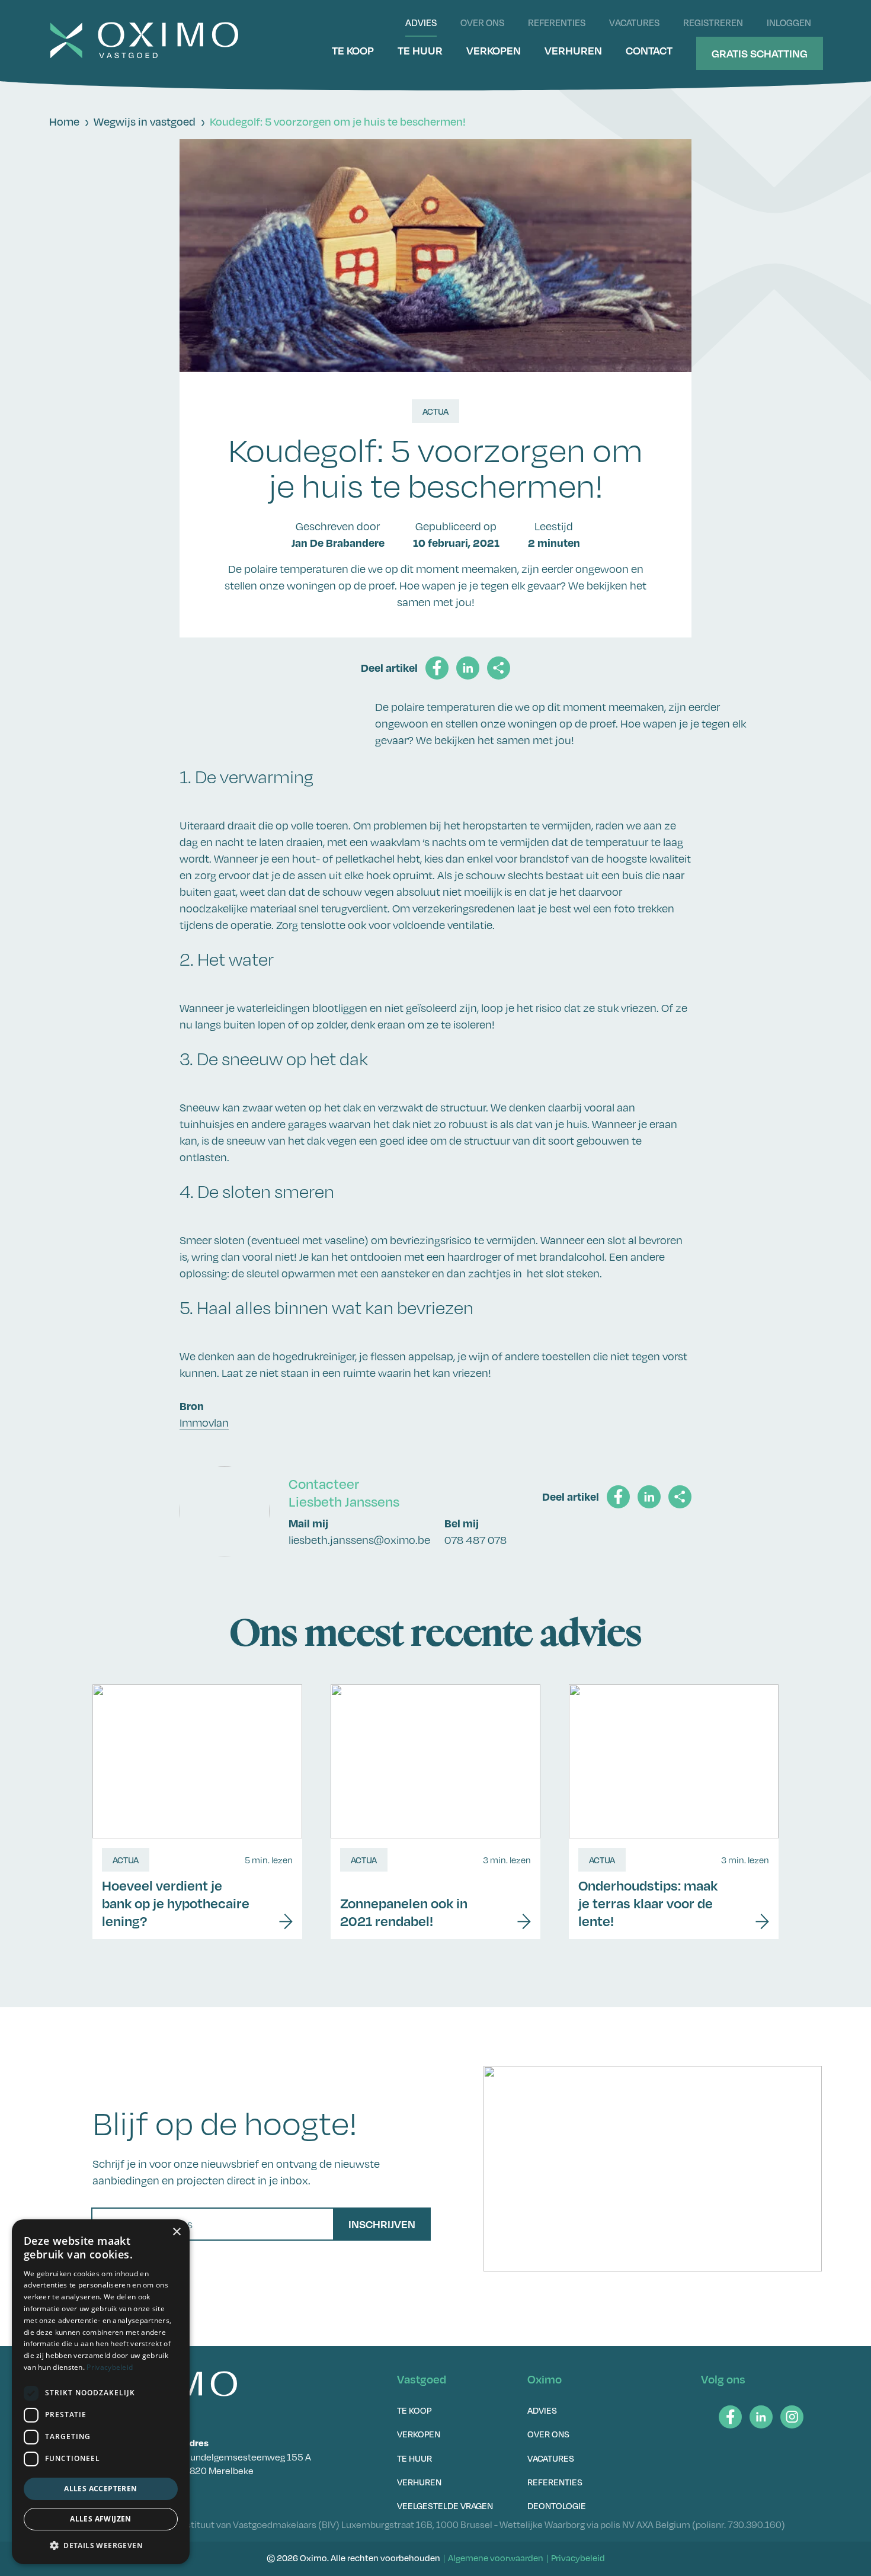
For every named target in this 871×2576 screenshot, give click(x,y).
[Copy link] (499, 668)
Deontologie (557, 2505)
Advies (421, 23)
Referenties (557, 23)
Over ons (482, 23)
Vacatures (634, 23)
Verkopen (494, 50)
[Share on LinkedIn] (468, 668)
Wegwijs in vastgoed (145, 121)
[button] (101, 2545)
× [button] (176, 2232)
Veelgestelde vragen (445, 2505)
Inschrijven (382, 2224)
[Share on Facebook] (437, 668)
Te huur (420, 50)
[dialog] (101, 2392)
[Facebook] (730, 2417)
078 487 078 (475, 1540)
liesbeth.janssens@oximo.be (359, 1540)
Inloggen (789, 23)
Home (64, 121)
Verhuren (573, 50)
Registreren (713, 23)
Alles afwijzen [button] (101, 2519)
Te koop (353, 50)
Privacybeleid (578, 2558)
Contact (649, 50)
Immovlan (204, 1422)
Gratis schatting (760, 53)
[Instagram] (792, 2417)
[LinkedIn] (761, 2417)
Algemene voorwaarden (496, 2558)
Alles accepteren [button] (100, 2489)
